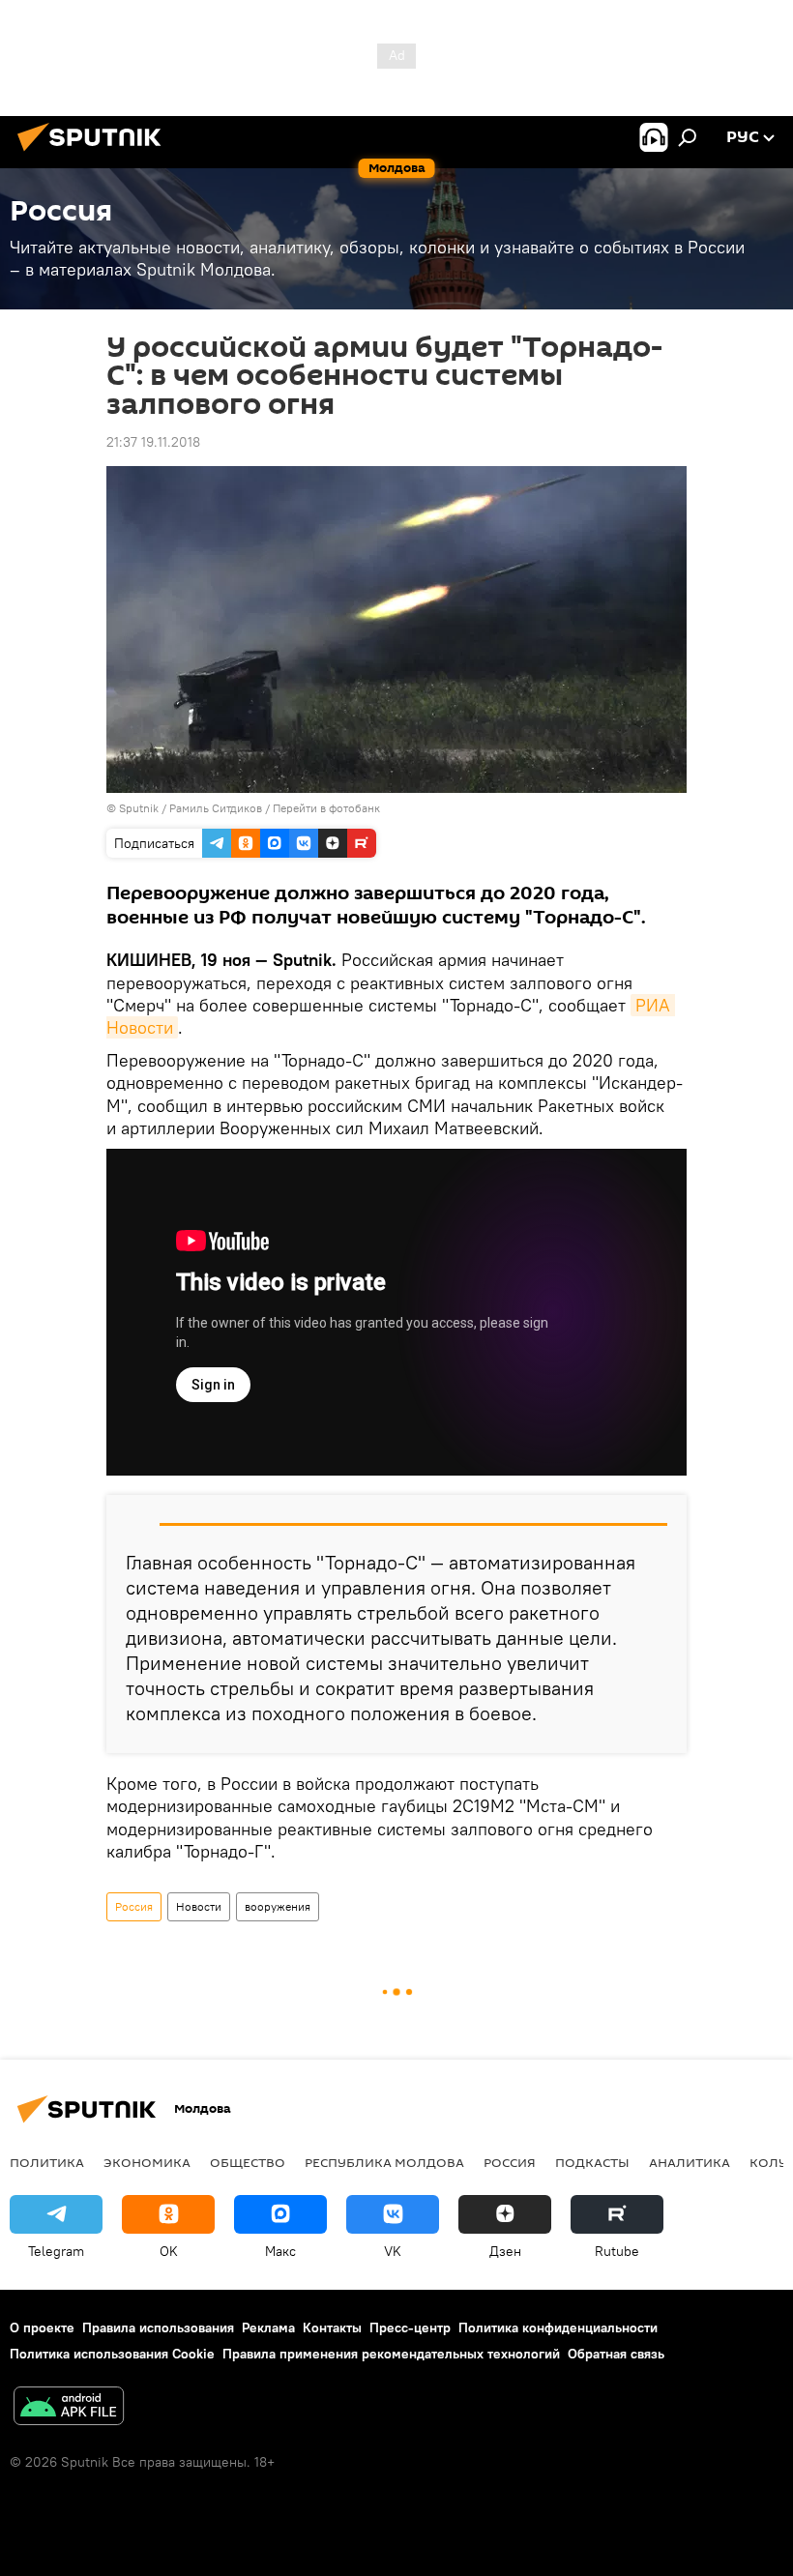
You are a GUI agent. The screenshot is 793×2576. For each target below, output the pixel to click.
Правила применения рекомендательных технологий (391, 2354)
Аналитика (690, 2162)
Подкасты (592, 2162)
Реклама (268, 2327)
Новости (199, 1906)
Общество (248, 2162)
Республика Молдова (384, 2162)
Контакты (332, 2327)
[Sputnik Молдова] (95, 154)
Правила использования (158, 2327)
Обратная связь (616, 2354)
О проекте (42, 2327)
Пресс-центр (410, 2327)
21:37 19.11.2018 (153, 442)
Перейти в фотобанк (326, 808)
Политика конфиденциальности (558, 2327)
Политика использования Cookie (112, 2354)
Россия (134, 1906)
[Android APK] (69, 2408)
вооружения (278, 1906)
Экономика (147, 2162)
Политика (47, 2162)
